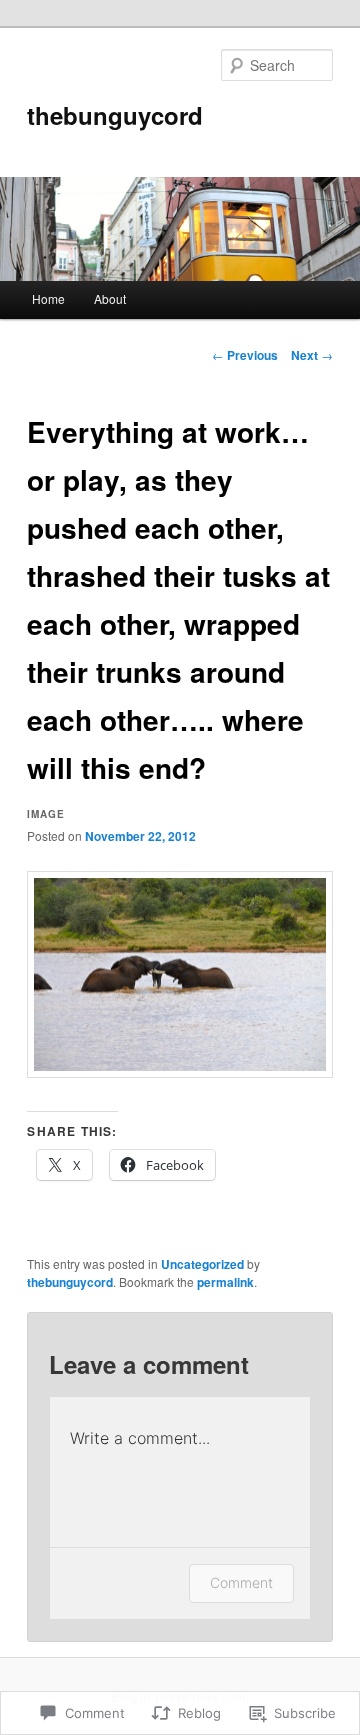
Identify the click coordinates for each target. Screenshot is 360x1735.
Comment (241, 1582)
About (110, 298)
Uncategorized (202, 1264)
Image (46, 814)
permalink (225, 1282)
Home (48, 298)
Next (312, 355)
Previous (245, 355)
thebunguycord (115, 115)
